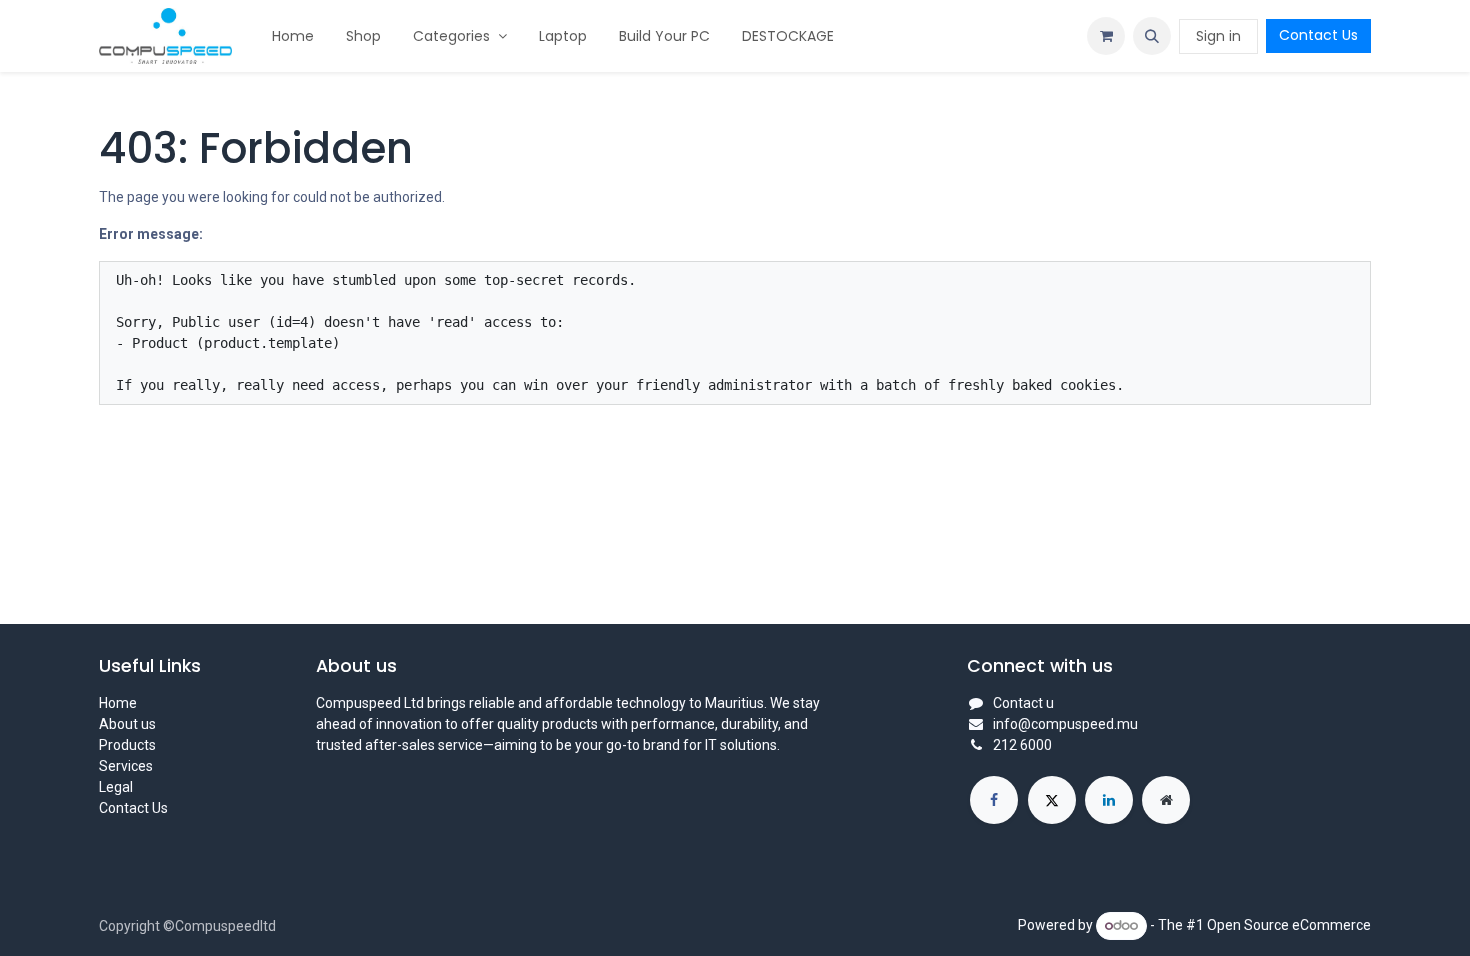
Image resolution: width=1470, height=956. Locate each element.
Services (126, 766)
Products (127, 745)
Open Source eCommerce (1289, 925)
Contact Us (1318, 35)
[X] (1052, 800)
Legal (116, 787)
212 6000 (1022, 745)
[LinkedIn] (1109, 800)
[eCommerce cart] (1106, 36)
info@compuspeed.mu (1065, 724)
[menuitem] (293, 36)
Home (118, 703)
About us (127, 724)
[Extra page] (1166, 800)
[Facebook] (994, 800)
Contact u (1023, 703)
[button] (1152, 36)
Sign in (1218, 36)
